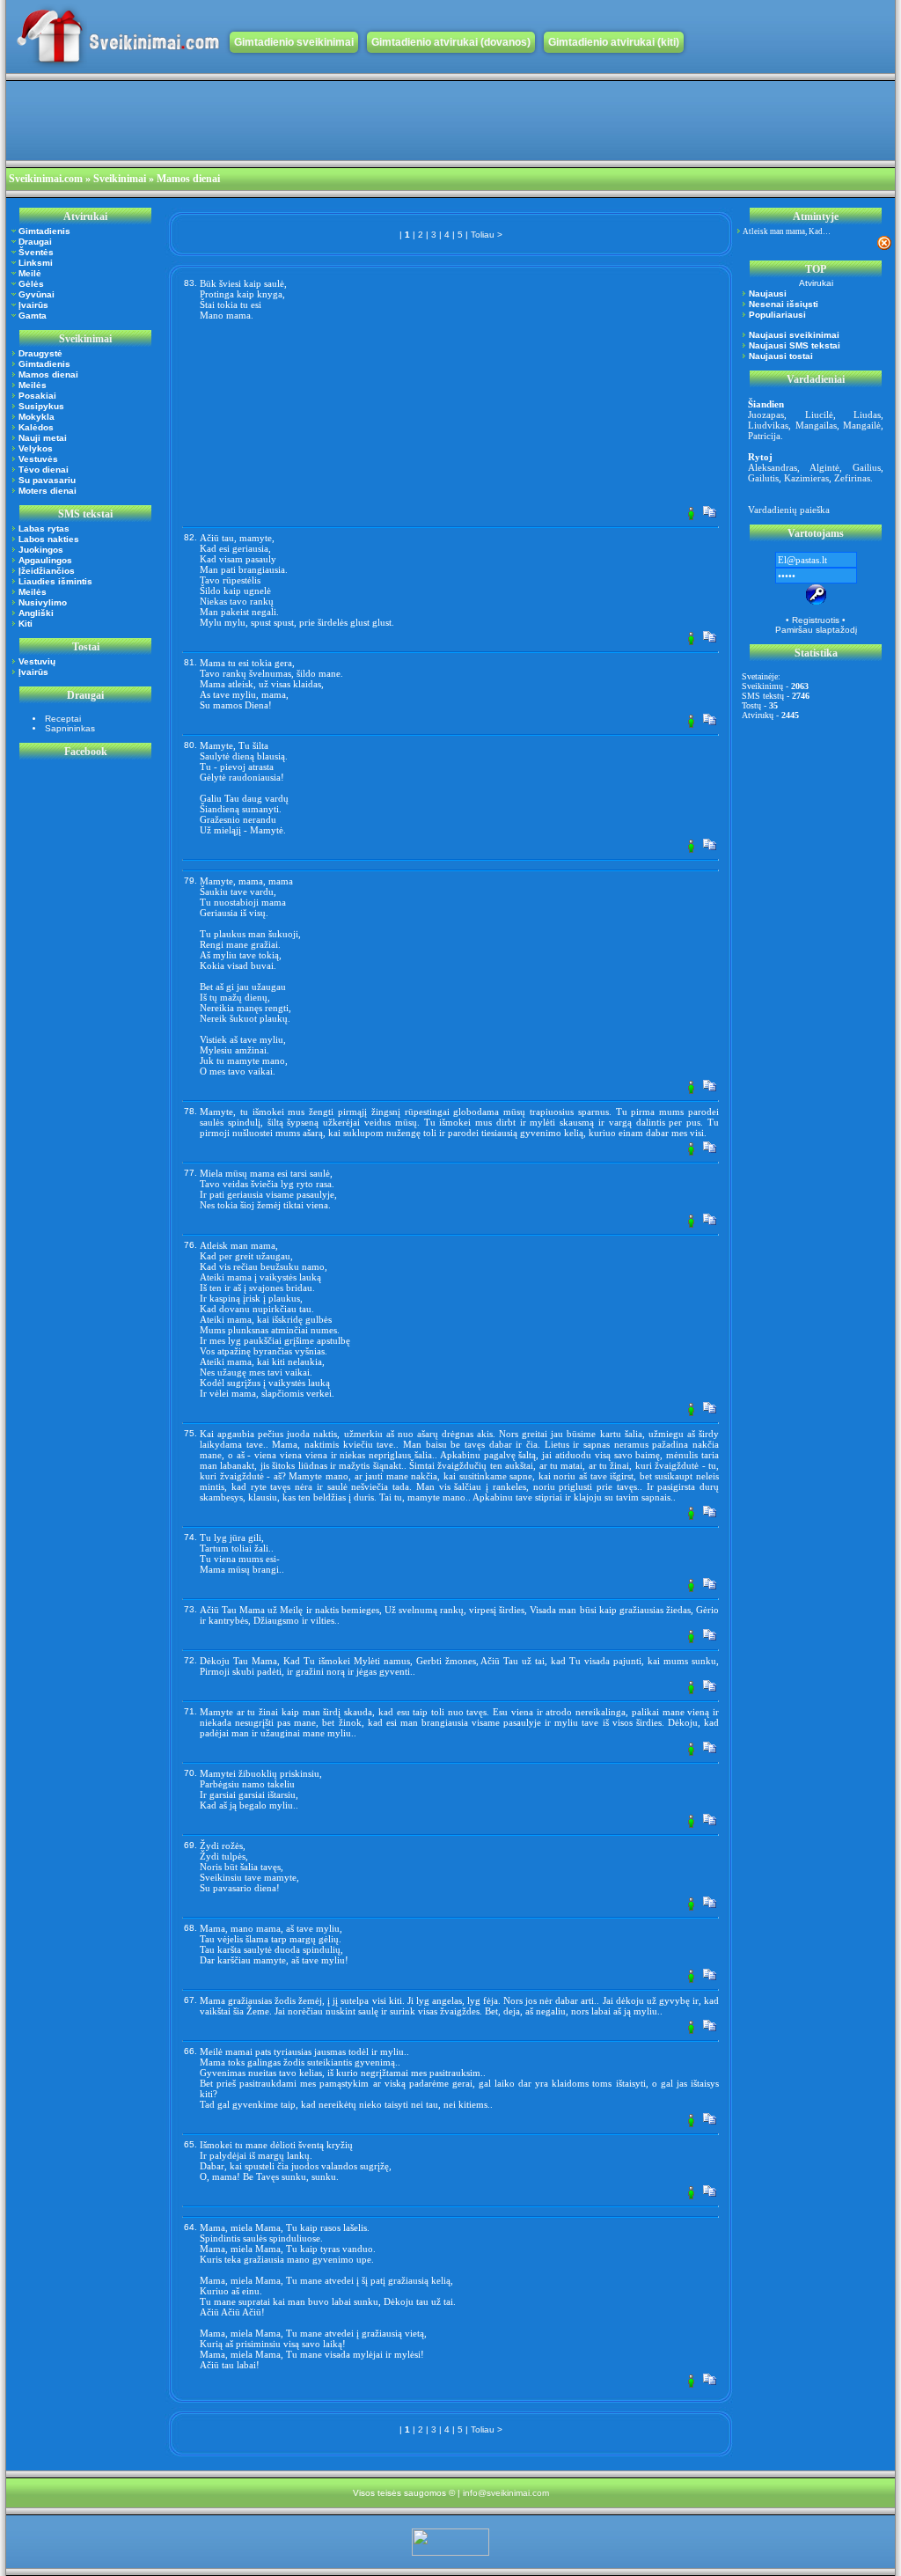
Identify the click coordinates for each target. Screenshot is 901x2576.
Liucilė (819, 415)
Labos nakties (49, 539)
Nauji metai (43, 438)
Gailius (867, 467)
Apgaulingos (45, 560)
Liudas (867, 415)
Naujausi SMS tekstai (795, 345)
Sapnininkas (70, 728)
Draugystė (40, 353)
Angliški (36, 613)
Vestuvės (38, 459)
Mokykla (37, 417)
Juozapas (766, 415)
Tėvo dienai (44, 470)
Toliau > (487, 235)
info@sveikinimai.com (506, 2493)
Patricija (764, 436)
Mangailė (862, 425)
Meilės (33, 385)
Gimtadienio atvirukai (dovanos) (451, 42)
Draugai (35, 242)
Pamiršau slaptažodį (816, 630)
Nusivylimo (43, 602)
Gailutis (763, 478)
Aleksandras (773, 467)
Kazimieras (806, 478)
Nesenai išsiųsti (784, 304)
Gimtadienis (44, 231)
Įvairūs (33, 305)
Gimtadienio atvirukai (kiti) (614, 42)
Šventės (36, 252)
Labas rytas (44, 528)
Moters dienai (48, 491)
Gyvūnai (37, 294)
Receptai (63, 719)
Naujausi (768, 294)
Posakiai (37, 396)
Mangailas (816, 425)
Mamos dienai (48, 374)
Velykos (36, 448)
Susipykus (41, 406)
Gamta (33, 316)
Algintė (824, 467)
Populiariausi (777, 315)
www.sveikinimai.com (118, 37)
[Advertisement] (326, 121)
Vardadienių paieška (789, 510)
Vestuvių (37, 661)
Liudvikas (768, 425)
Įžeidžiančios (47, 571)
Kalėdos (36, 427)
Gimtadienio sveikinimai (294, 42)
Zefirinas (852, 478)
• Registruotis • (816, 620)
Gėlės (31, 284)
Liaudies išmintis (55, 581)
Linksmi (36, 263)
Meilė (30, 273)
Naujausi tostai (781, 356)
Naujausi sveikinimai (794, 335)
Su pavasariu (47, 480)
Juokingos (41, 550)
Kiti (26, 624)
